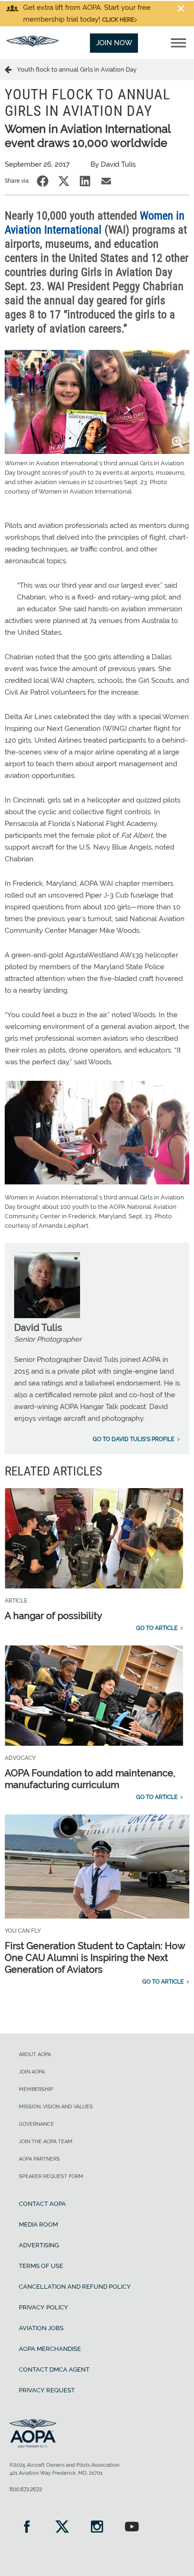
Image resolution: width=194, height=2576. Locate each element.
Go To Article (157, 1628)
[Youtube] (132, 2528)
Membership (36, 2089)
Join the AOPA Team (46, 2142)
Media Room (38, 2224)
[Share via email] (106, 181)
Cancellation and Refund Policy (75, 2287)
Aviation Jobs (41, 2328)
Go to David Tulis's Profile (133, 1439)
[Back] (11, 69)
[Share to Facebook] (43, 181)
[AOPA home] (32, 44)
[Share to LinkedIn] (85, 181)
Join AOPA (32, 2072)
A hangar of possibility (53, 1616)
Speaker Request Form (51, 2176)
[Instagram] (97, 2528)
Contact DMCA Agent (54, 2369)
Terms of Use (41, 2266)
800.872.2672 (26, 2489)
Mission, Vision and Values (56, 2107)
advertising (39, 2245)
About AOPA (35, 2054)
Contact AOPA (42, 2204)
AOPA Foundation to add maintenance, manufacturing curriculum (90, 1779)
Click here (118, 20)
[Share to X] (64, 181)
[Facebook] (27, 2528)
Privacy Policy (44, 2307)
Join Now (114, 43)
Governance (36, 2124)
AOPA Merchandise (50, 2349)
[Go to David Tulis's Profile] (47, 1316)
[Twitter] (62, 2528)
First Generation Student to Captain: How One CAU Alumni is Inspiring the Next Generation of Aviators (95, 1958)
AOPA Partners (39, 2159)
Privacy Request (47, 2390)
